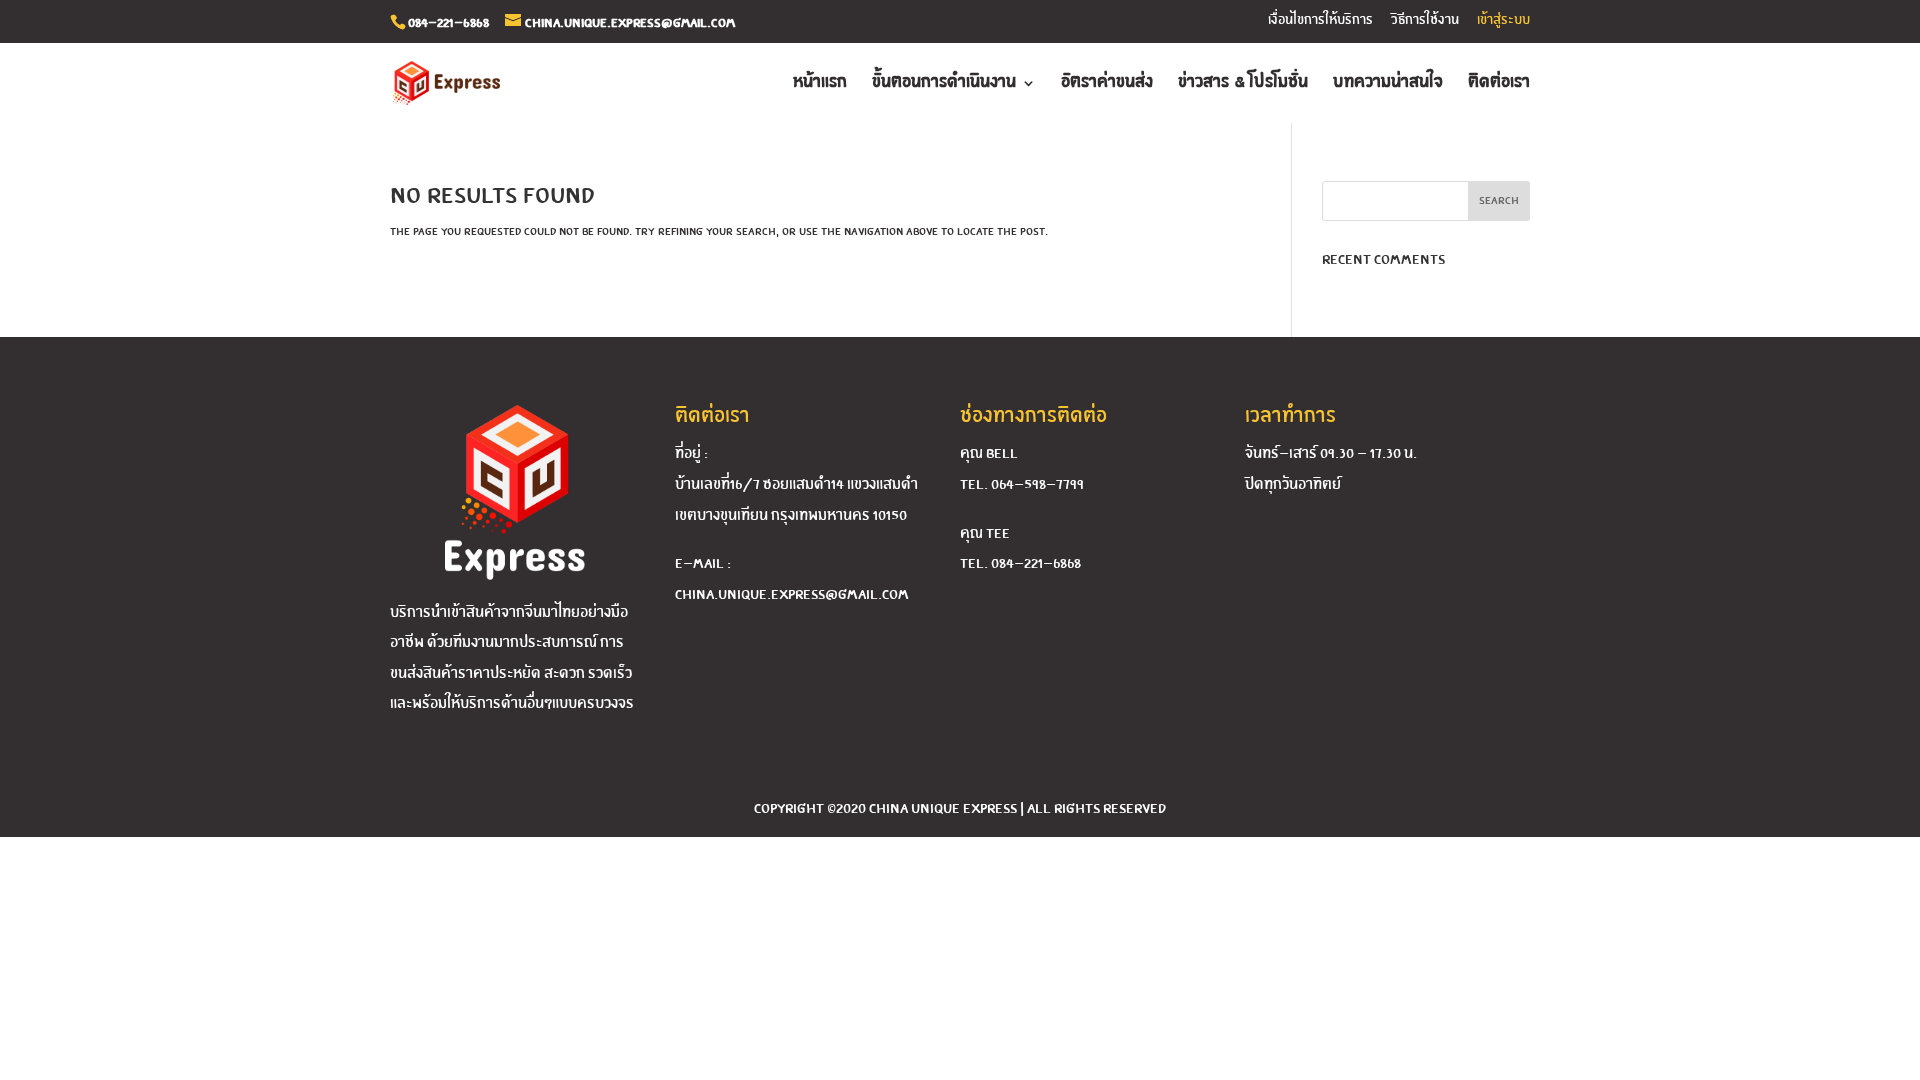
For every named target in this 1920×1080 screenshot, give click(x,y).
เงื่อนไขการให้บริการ (1320, 20)
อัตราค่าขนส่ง (1107, 83)
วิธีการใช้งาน (1425, 20)
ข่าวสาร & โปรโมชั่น (1243, 83)
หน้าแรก (820, 83)
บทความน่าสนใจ (1388, 83)
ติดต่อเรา (1499, 83)
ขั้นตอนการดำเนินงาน (944, 83)
